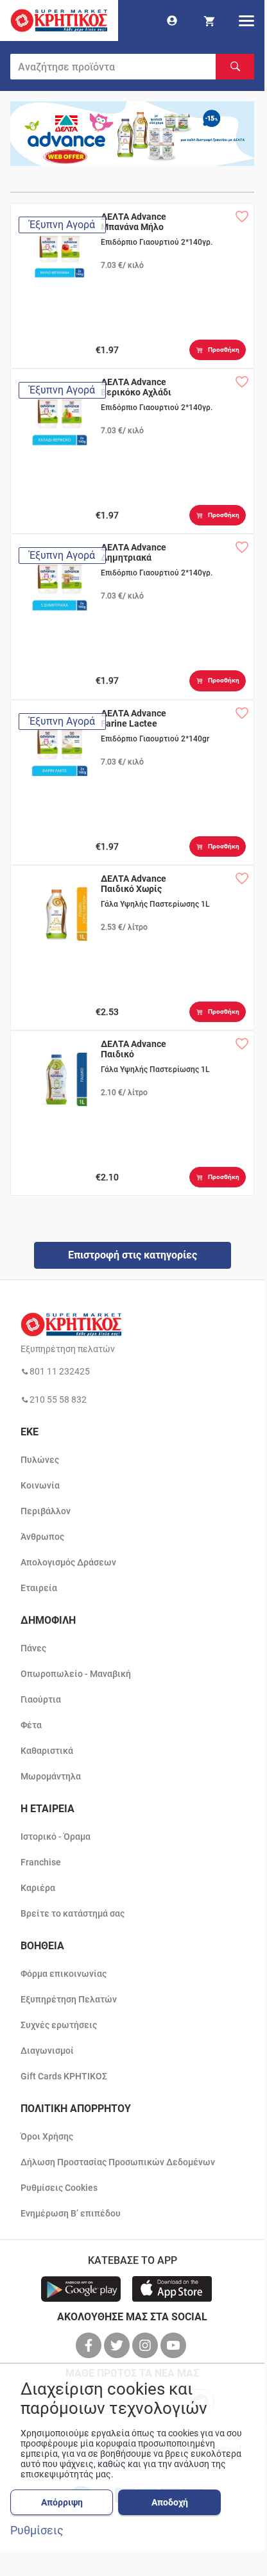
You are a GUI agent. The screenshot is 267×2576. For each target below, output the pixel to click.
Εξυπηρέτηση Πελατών (69, 1999)
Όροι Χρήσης (47, 2136)
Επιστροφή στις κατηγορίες (133, 1255)
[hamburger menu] (246, 21)
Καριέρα (38, 1888)
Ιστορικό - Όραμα (56, 1837)
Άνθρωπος (42, 1537)
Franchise (41, 1862)
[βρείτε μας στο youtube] (175, 2345)
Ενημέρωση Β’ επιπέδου (71, 2213)
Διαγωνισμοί (47, 2051)
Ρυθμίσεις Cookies (59, 2188)
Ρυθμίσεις (37, 2531)
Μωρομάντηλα (51, 1776)
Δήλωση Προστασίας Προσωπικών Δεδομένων (118, 2162)
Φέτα (31, 1725)
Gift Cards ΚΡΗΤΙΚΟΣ (64, 2076)
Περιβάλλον (46, 1511)
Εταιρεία (39, 1588)
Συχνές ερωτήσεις (59, 2025)
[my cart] (209, 21)
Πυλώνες (40, 1460)
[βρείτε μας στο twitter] (118, 2345)
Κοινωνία (40, 1485)
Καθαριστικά (47, 1751)
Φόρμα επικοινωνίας (64, 1974)
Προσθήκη (224, 350)
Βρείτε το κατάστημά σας (73, 1913)
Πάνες (33, 1648)
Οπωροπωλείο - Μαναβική (76, 1674)
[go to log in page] (172, 21)
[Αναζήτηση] (235, 67)
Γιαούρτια (41, 1699)
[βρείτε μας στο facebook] (90, 2345)
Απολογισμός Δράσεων (68, 1562)
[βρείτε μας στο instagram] (146, 2345)
